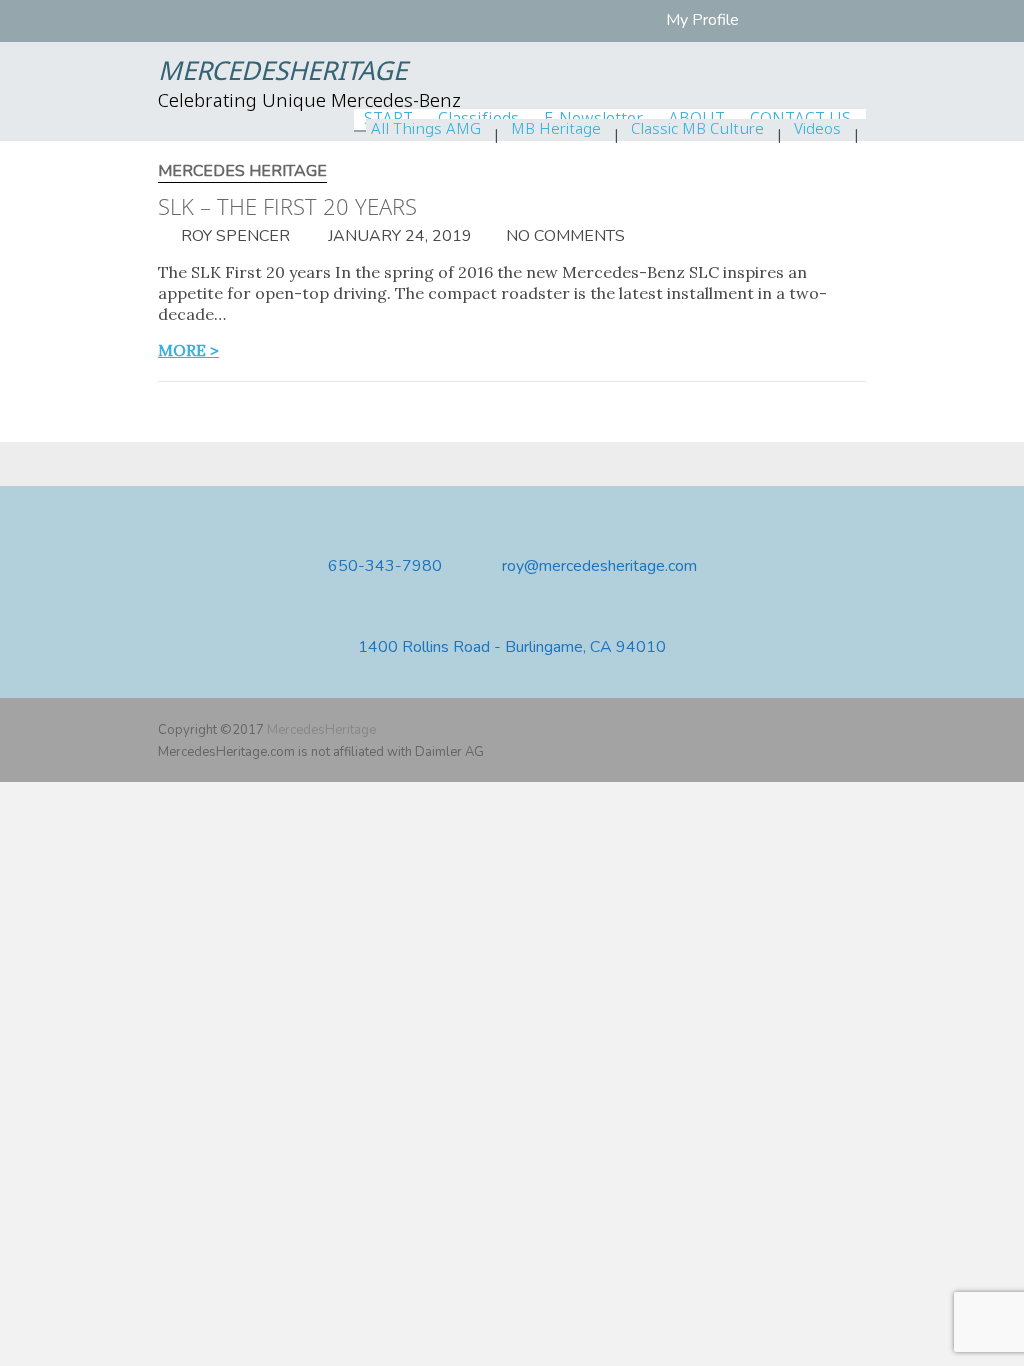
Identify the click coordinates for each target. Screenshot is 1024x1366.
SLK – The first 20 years (287, 206)
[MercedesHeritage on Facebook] (796, 730)
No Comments (565, 236)
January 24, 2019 (398, 236)
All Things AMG (426, 130)
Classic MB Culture (697, 130)
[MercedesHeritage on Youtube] (825, 730)
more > (188, 350)
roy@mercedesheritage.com (599, 566)
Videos (817, 130)
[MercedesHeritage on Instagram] (854, 730)
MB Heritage (556, 130)
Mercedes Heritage (242, 171)
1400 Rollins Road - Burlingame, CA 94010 (512, 647)
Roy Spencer (233, 236)
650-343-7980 (385, 566)
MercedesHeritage (282, 73)
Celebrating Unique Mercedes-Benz (309, 102)
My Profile (702, 20)
